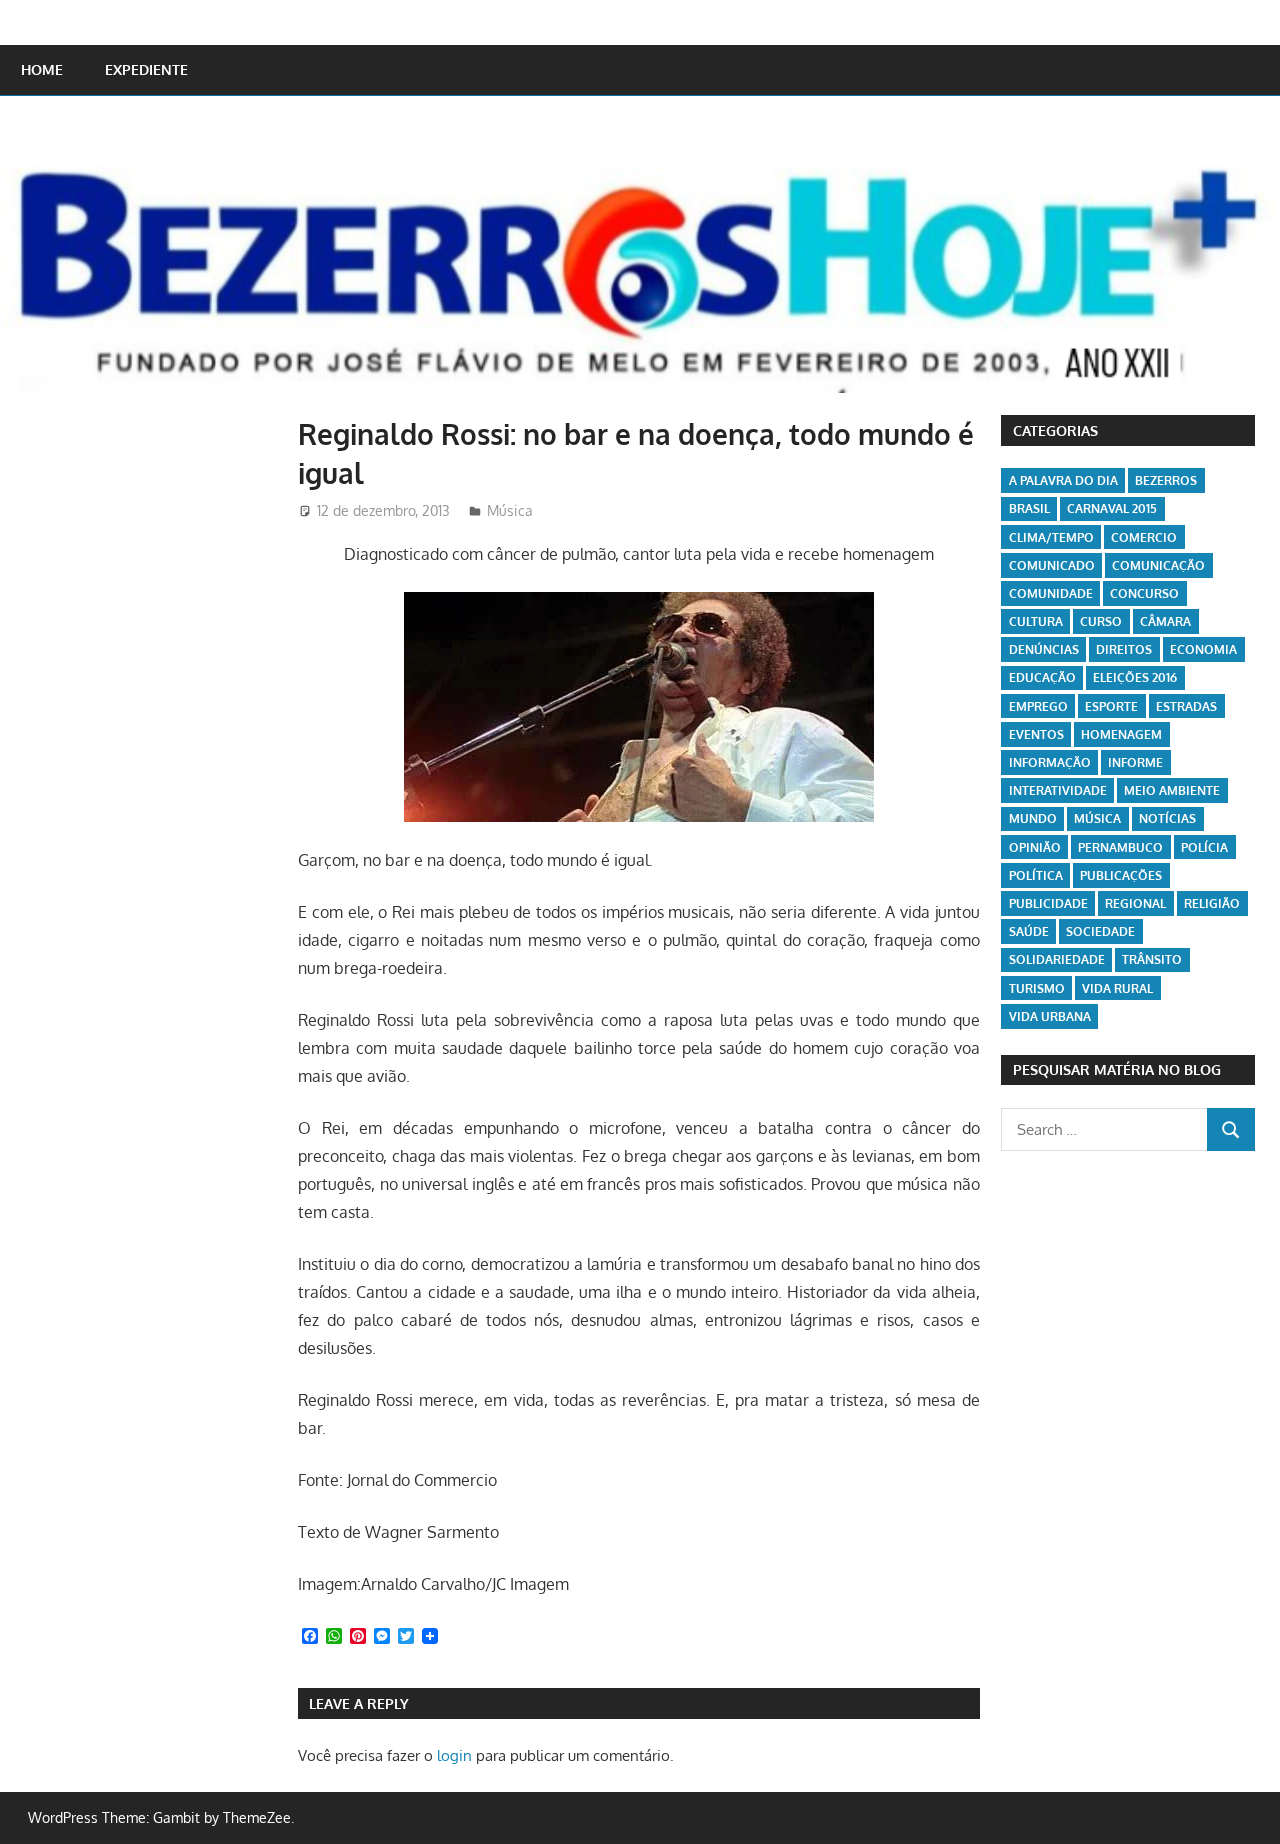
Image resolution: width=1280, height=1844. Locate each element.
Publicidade (1048, 903)
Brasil (1029, 508)
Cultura (1036, 621)
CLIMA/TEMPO (1051, 537)
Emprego (1038, 706)
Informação (1050, 762)
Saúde (1029, 931)
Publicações (1121, 875)
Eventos (1036, 734)
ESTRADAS (1186, 706)
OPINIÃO (1035, 847)
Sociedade (1100, 931)
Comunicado (1052, 565)
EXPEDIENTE (146, 69)
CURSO (1101, 621)
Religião (1212, 903)
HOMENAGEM (1121, 734)
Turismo (1037, 988)
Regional (1135, 903)
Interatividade (1058, 790)
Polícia (1204, 847)
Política (1036, 875)
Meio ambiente (1172, 790)
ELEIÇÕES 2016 (1135, 677)
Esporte (1111, 706)
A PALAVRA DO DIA (1063, 480)
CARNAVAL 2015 (1112, 508)
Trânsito (1152, 959)
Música (510, 510)
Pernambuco (1120, 847)
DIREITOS (1124, 649)
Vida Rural (1117, 988)
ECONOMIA (1203, 649)
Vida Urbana (1050, 1016)
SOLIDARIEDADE (1057, 959)
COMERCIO (1144, 537)
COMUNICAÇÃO (1158, 565)
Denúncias (1044, 649)
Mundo (1033, 818)
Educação (1042, 677)
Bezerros (1166, 480)
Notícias (1167, 818)
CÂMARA (1165, 621)
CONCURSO (1144, 593)
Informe (1135, 762)
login (454, 1755)
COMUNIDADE (1051, 593)
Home (42, 69)
